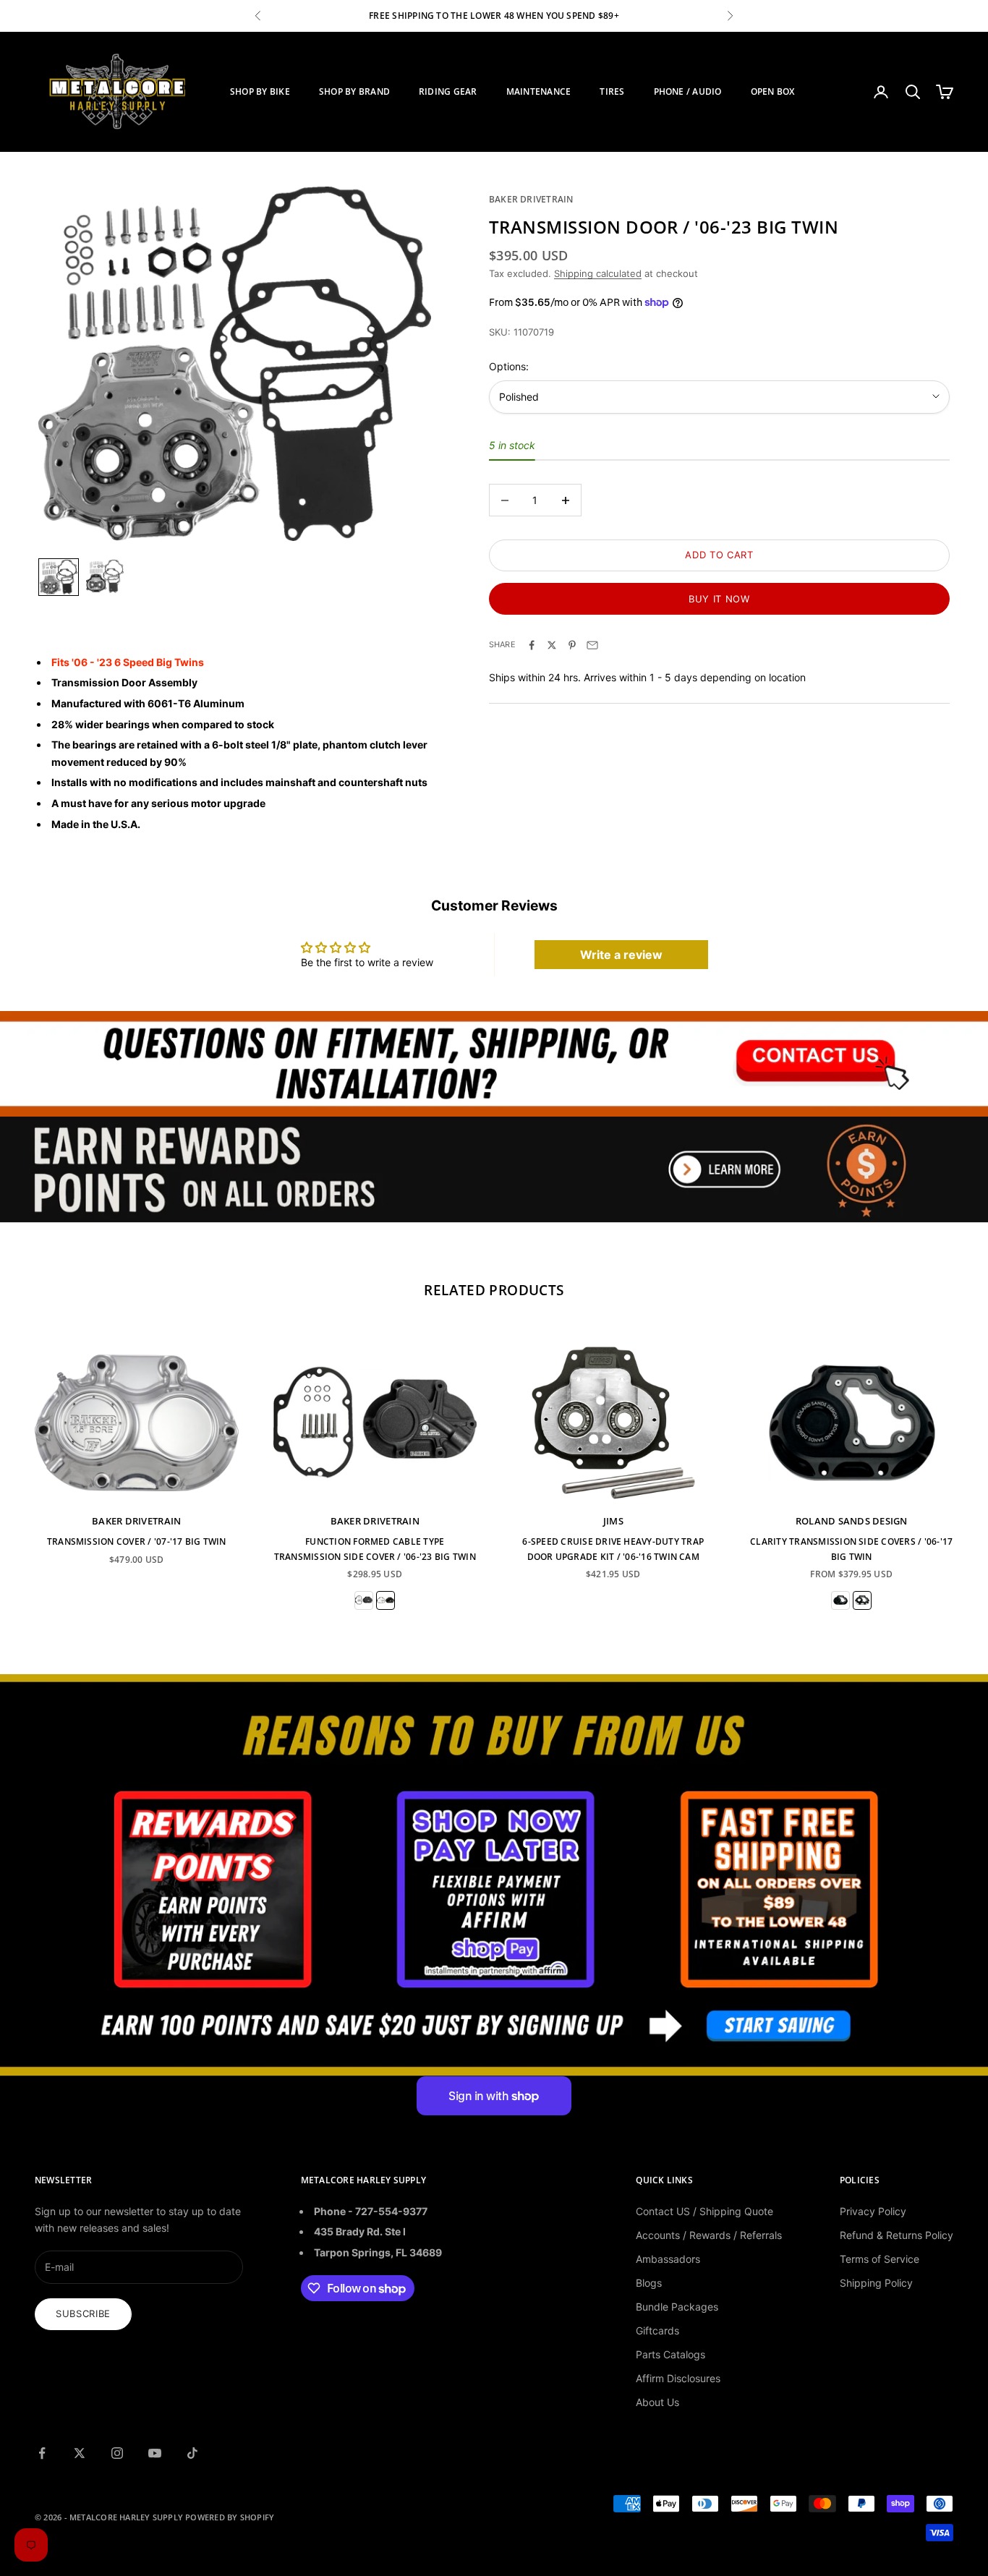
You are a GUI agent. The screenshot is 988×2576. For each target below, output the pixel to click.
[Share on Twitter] (552, 645)
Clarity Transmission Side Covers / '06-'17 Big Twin (851, 1549)
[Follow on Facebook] (42, 2453)
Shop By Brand (354, 91)
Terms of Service (880, 2259)
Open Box (773, 91)
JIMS (613, 1521)
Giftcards (657, 2330)
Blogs (649, 2283)
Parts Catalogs (670, 2354)
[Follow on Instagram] (117, 2453)
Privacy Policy (873, 2211)
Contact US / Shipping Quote (704, 2211)
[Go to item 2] (105, 576)
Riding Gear (448, 91)
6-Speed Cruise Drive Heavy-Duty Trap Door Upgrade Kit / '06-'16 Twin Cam (613, 1549)
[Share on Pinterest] (572, 645)
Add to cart (719, 555)
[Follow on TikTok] (192, 2453)
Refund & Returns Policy (897, 2235)
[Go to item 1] (59, 577)
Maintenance (539, 91)
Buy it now (719, 599)
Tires (612, 91)
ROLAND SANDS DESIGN (852, 1521)
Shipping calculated (598, 273)
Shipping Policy (876, 2283)
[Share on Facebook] (532, 645)
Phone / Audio (688, 91)
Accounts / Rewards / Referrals (709, 2235)
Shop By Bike (260, 91)
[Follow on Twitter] (80, 2453)
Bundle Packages (677, 2307)
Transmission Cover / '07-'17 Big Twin (137, 1541)
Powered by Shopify (230, 2517)
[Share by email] (592, 645)
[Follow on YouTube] (155, 2453)
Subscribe (83, 2313)
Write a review (621, 955)
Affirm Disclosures (678, 2378)
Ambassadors (668, 2259)
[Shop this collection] (494, 1064)
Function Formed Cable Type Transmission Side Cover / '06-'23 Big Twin (375, 1549)
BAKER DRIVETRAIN (531, 199)
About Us (657, 2402)
